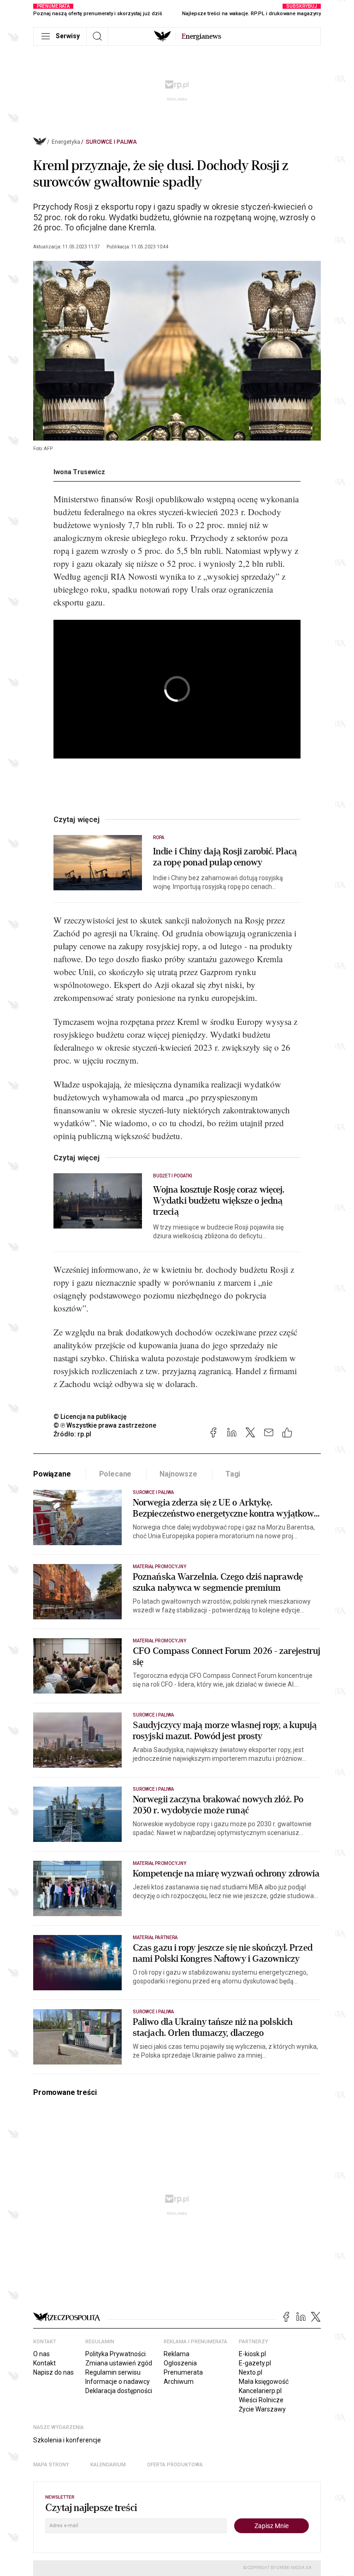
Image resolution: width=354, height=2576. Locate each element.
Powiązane (52, 1474)
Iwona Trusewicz (79, 472)
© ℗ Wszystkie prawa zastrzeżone (105, 1425)
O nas (41, 2354)
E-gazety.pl (255, 2363)
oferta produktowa (175, 2465)
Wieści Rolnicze (261, 2400)
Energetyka (66, 142)
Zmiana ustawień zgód (119, 2363)
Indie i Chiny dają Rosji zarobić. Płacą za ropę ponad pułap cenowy (225, 857)
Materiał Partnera (155, 1938)
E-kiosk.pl (252, 2354)
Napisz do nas (53, 2372)
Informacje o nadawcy (118, 2382)
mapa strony (51, 2465)
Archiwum (179, 2382)
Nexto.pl (251, 2372)
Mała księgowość (264, 2382)
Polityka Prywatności (115, 2354)
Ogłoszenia (180, 2363)
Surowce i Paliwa (111, 142)
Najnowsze (178, 1474)
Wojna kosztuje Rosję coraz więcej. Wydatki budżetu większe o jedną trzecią (219, 1201)
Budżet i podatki (173, 1176)
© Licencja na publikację (90, 1417)
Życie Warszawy (262, 2409)
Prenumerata (183, 2372)
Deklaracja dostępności (119, 2391)
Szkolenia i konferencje (67, 2440)
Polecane (115, 1474)
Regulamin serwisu (113, 2372)
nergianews (201, 36)
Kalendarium (108, 2465)
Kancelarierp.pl (260, 2391)
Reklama (177, 2354)
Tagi (233, 1474)
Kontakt (44, 2363)
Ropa (159, 838)
